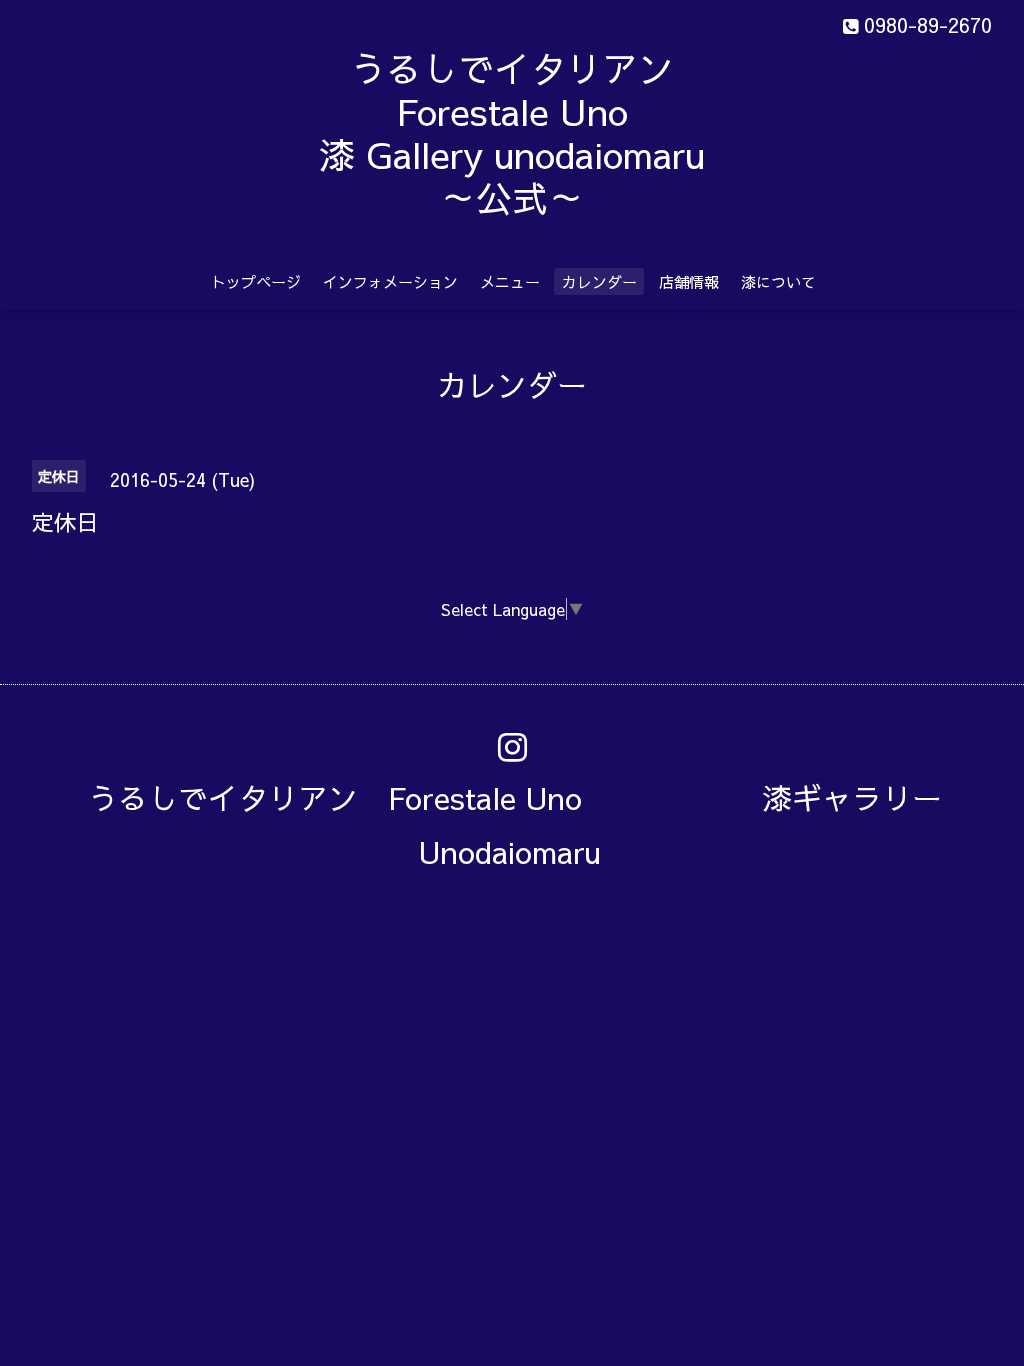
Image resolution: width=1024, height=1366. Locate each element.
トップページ (256, 281)
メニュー (510, 281)
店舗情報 (689, 281)
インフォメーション (390, 281)
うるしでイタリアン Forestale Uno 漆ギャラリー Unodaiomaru (530, 824)
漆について (778, 281)
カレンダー (599, 281)
